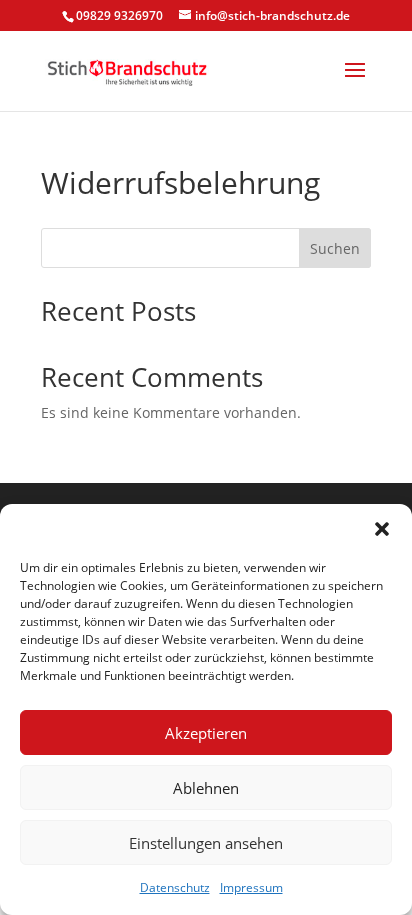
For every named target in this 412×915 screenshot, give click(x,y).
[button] (382, 529)
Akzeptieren (206, 733)
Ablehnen (206, 788)
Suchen (335, 248)
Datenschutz (175, 887)
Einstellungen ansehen (206, 843)
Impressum (251, 887)
